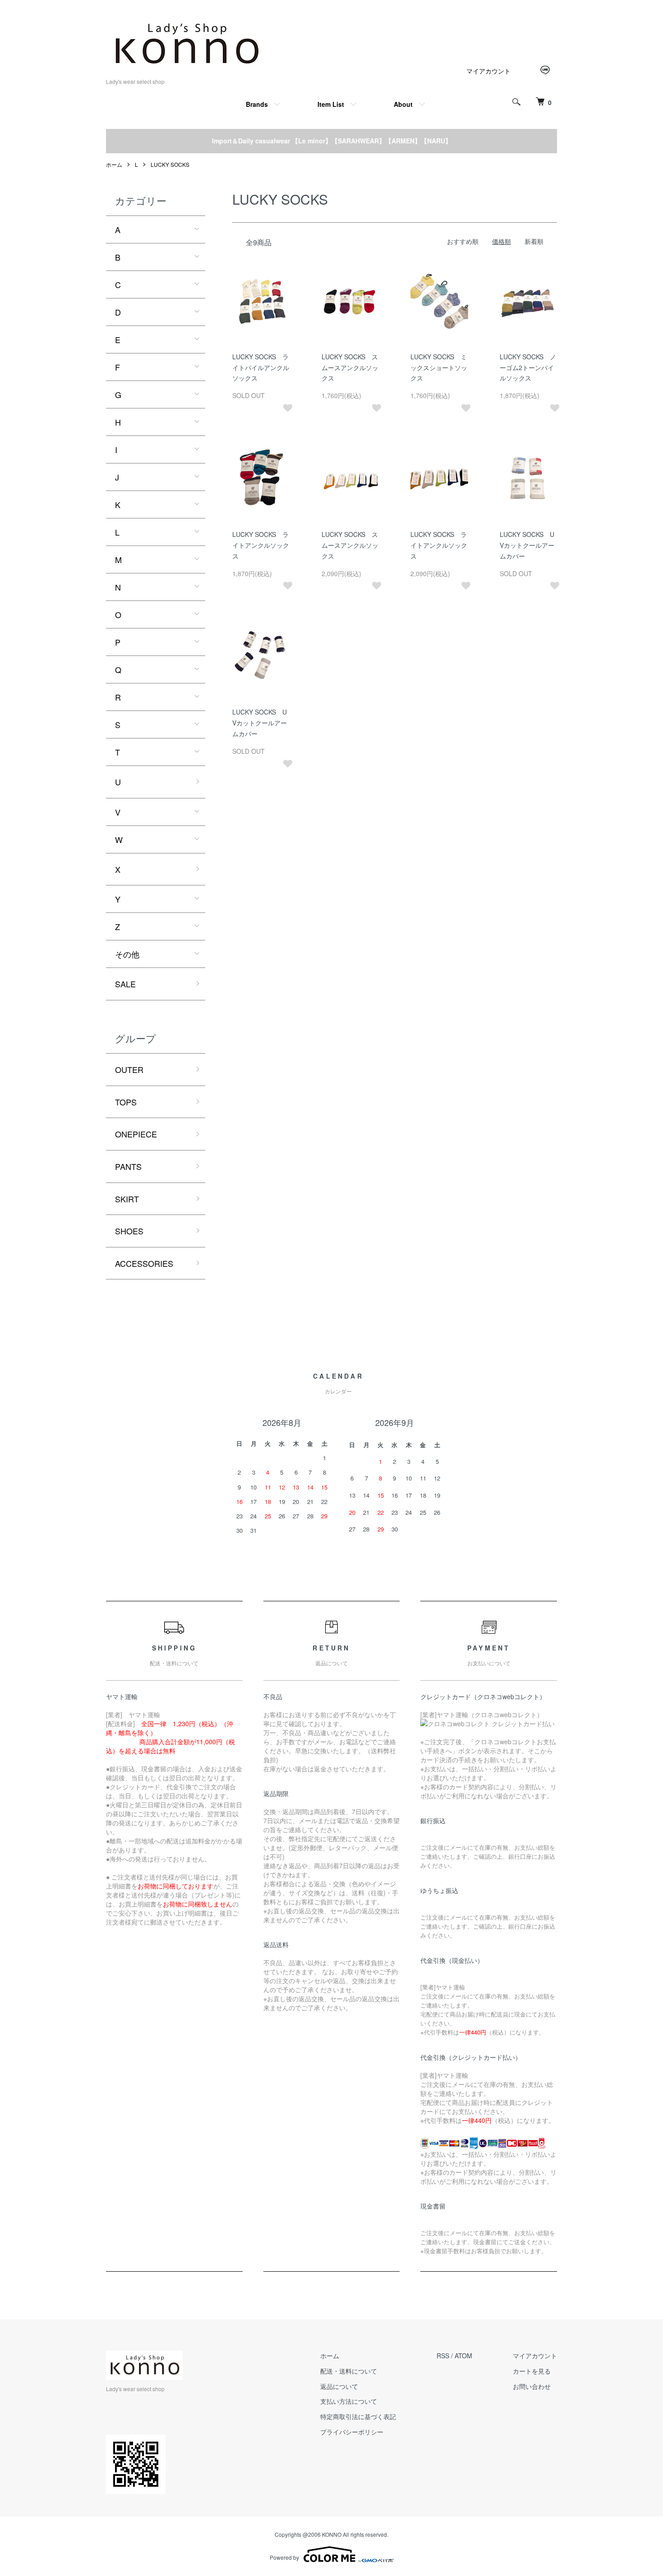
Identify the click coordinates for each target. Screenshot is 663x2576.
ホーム (114, 164)
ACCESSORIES (144, 1263)
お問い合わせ (532, 2386)
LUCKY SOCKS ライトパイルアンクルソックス (261, 367)
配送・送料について (349, 2371)
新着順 (534, 241)
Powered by (284, 2557)
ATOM (463, 2356)
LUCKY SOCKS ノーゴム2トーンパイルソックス (528, 367)
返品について (339, 2386)
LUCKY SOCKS (170, 164)
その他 (127, 954)
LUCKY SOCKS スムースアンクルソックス (350, 367)
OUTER (129, 1069)
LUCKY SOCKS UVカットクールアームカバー (527, 545)
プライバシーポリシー (352, 2432)
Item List (331, 104)
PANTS (128, 1166)
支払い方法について (349, 2401)
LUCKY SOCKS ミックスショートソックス (439, 367)
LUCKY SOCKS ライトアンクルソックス (261, 545)
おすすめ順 (463, 241)
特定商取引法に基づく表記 (358, 2416)
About (403, 104)
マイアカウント (488, 71)
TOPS (126, 1102)
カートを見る (532, 2371)
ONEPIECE (136, 1134)
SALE (125, 984)
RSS (443, 2356)
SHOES (129, 1231)
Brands (257, 104)
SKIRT (127, 1199)
